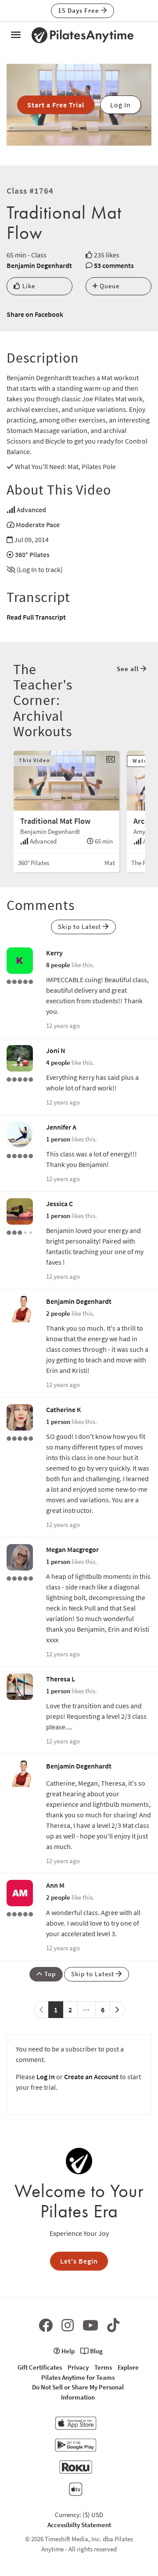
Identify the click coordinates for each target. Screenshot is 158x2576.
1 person (58, 1139)
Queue (109, 286)
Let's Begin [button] (79, 2261)
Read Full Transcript (36, 617)
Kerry (54, 953)
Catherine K (64, 1409)
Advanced (31, 510)
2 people (58, 1313)
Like (28, 286)
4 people (58, 1062)
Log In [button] (120, 105)
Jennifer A (61, 1127)
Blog (96, 2351)
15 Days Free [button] (79, 10)
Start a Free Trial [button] (56, 105)
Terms (103, 2367)
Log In (46, 2077)
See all (129, 669)
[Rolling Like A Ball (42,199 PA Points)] (20, 1232)
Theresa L (61, 1679)
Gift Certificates (40, 2367)
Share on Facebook (35, 314)
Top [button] (49, 1974)
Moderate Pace (38, 525)
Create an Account (91, 2077)
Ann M (55, 1885)
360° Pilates (32, 554)
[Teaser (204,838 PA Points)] (20, 1438)
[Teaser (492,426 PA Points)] (20, 1079)
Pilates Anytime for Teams (78, 2377)
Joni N (56, 1050)
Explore (128, 2367)
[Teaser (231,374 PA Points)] (20, 1913)
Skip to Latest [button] (80, 927)
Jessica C (59, 1204)
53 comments (114, 265)
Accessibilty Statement (79, 2525)
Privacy (78, 2367)
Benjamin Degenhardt (39, 265)
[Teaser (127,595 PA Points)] (20, 981)
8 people (58, 965)
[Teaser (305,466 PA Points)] (20, 1578)
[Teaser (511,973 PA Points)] (20, 1155)
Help (67, 2351)
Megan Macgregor (72, 1549)
